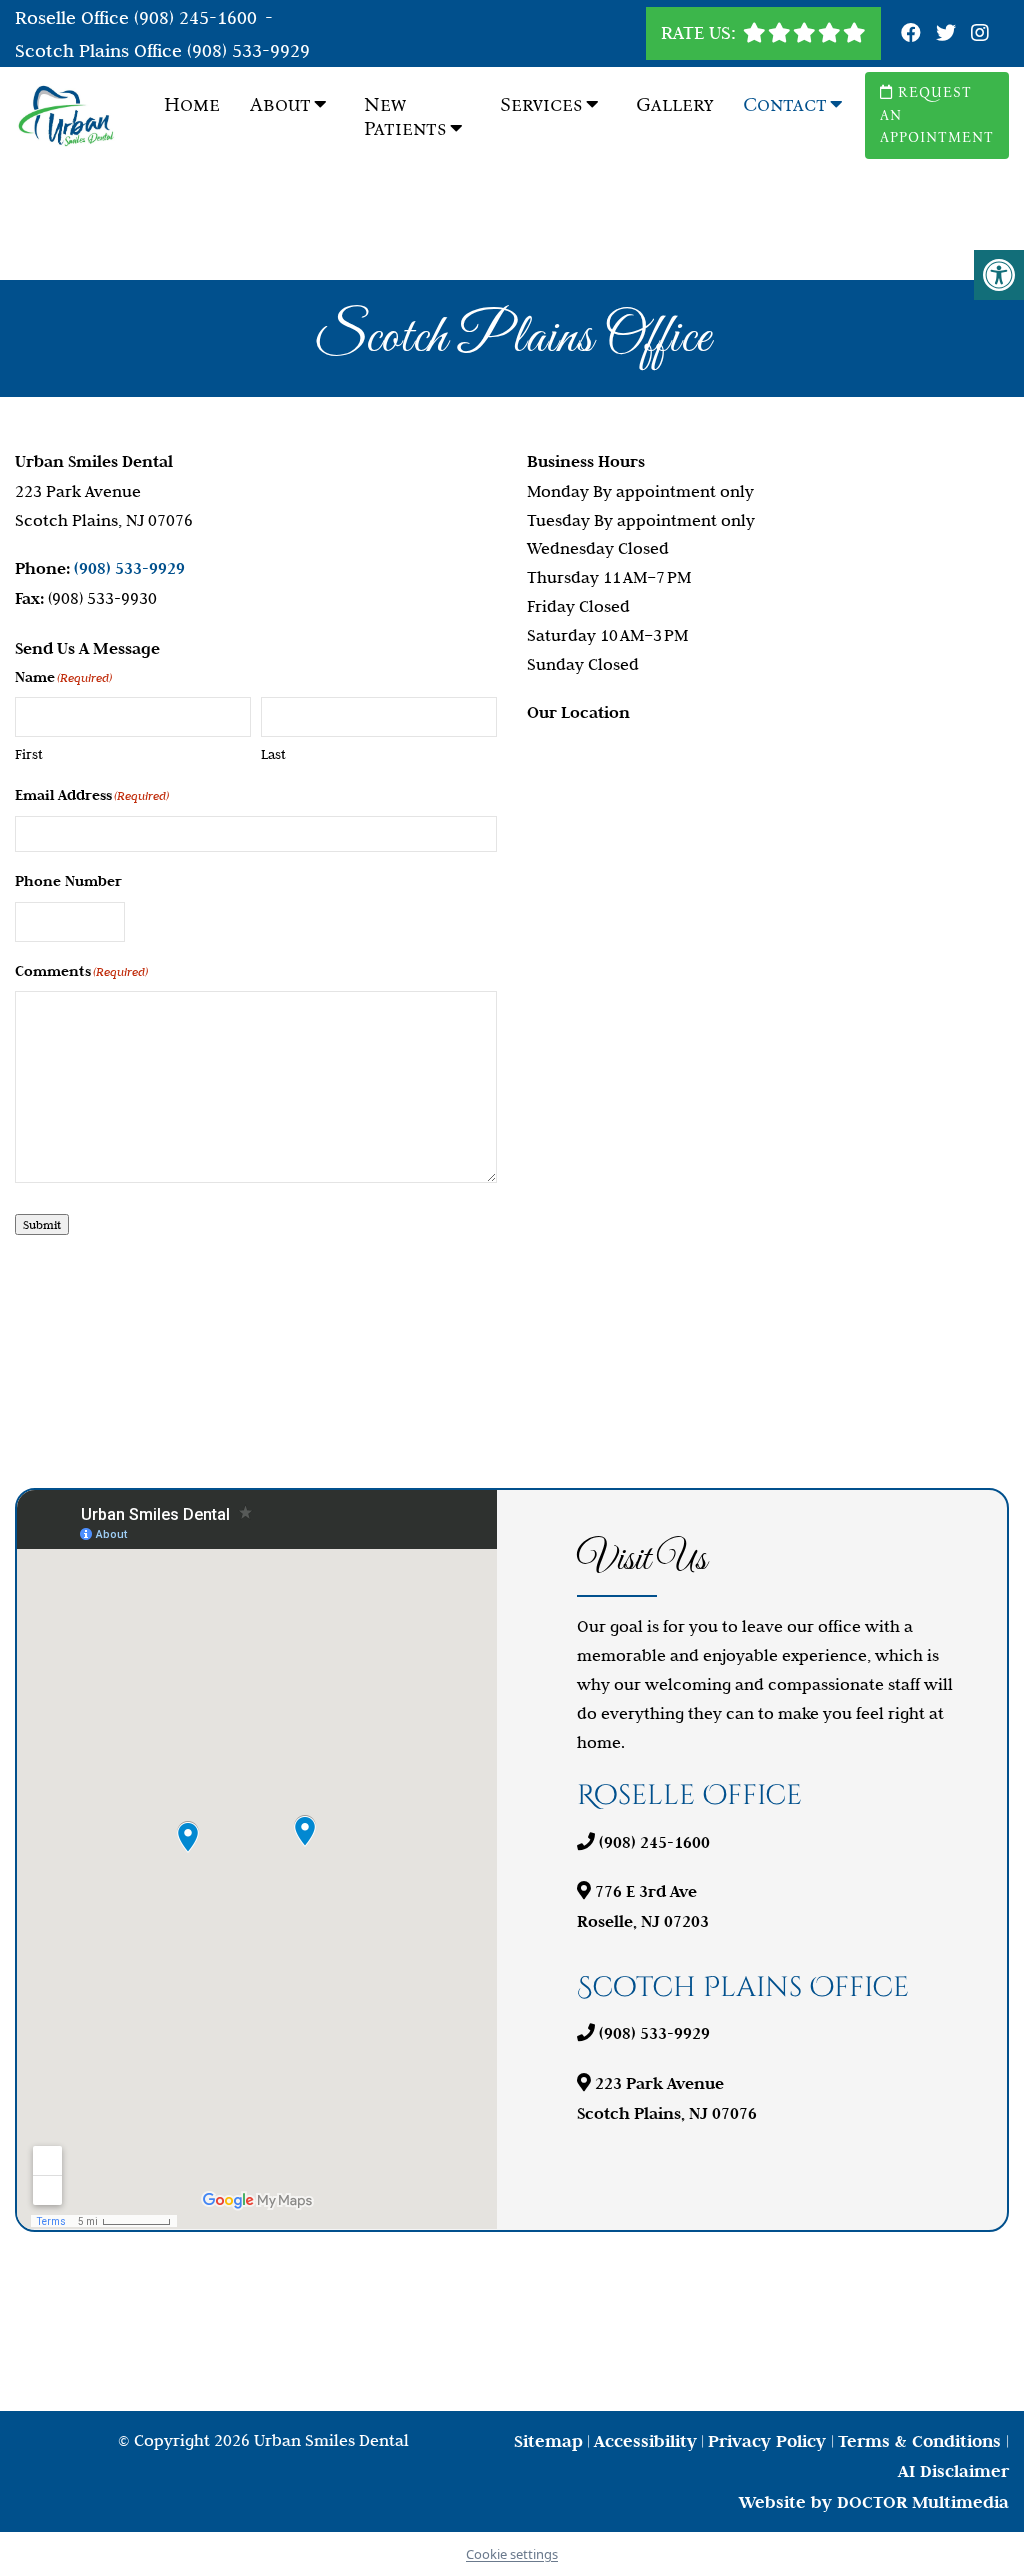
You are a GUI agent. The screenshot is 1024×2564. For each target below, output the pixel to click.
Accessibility (645, 2441)
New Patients (405, 116)
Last (273, 754)
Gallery (674, 104)
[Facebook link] (913, 33)
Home (192, 104)
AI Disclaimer (953, 2471)
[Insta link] (980, 33)
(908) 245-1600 (195, 17)
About (280, 104)
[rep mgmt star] (804, 33)
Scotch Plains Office (101, 50)
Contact (785, 104)
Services (541, 104)
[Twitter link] (948, 33)
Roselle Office (74, 17)
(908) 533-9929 (248, 50)
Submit (42, 1224)
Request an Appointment (937, 115)
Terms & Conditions (922, 2441)
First (29, 754)
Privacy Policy (769, 2441)
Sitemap (548, 2441)
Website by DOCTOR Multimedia (874, 2502)
